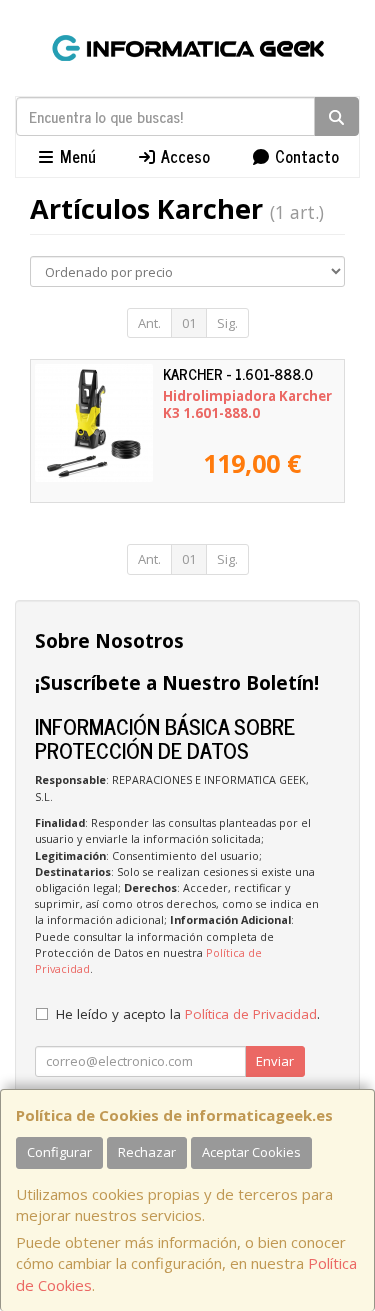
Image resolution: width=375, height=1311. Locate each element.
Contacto (305, 156)
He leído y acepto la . (188, 1014)
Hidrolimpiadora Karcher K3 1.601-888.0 (247, 404)
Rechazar (147, 1152)
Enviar (275, 1061)
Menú (76, 156)
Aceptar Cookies (251, 1152)
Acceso (183, 156)
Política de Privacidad (251, 1014)
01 (189, 323)
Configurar (59, 1152)
